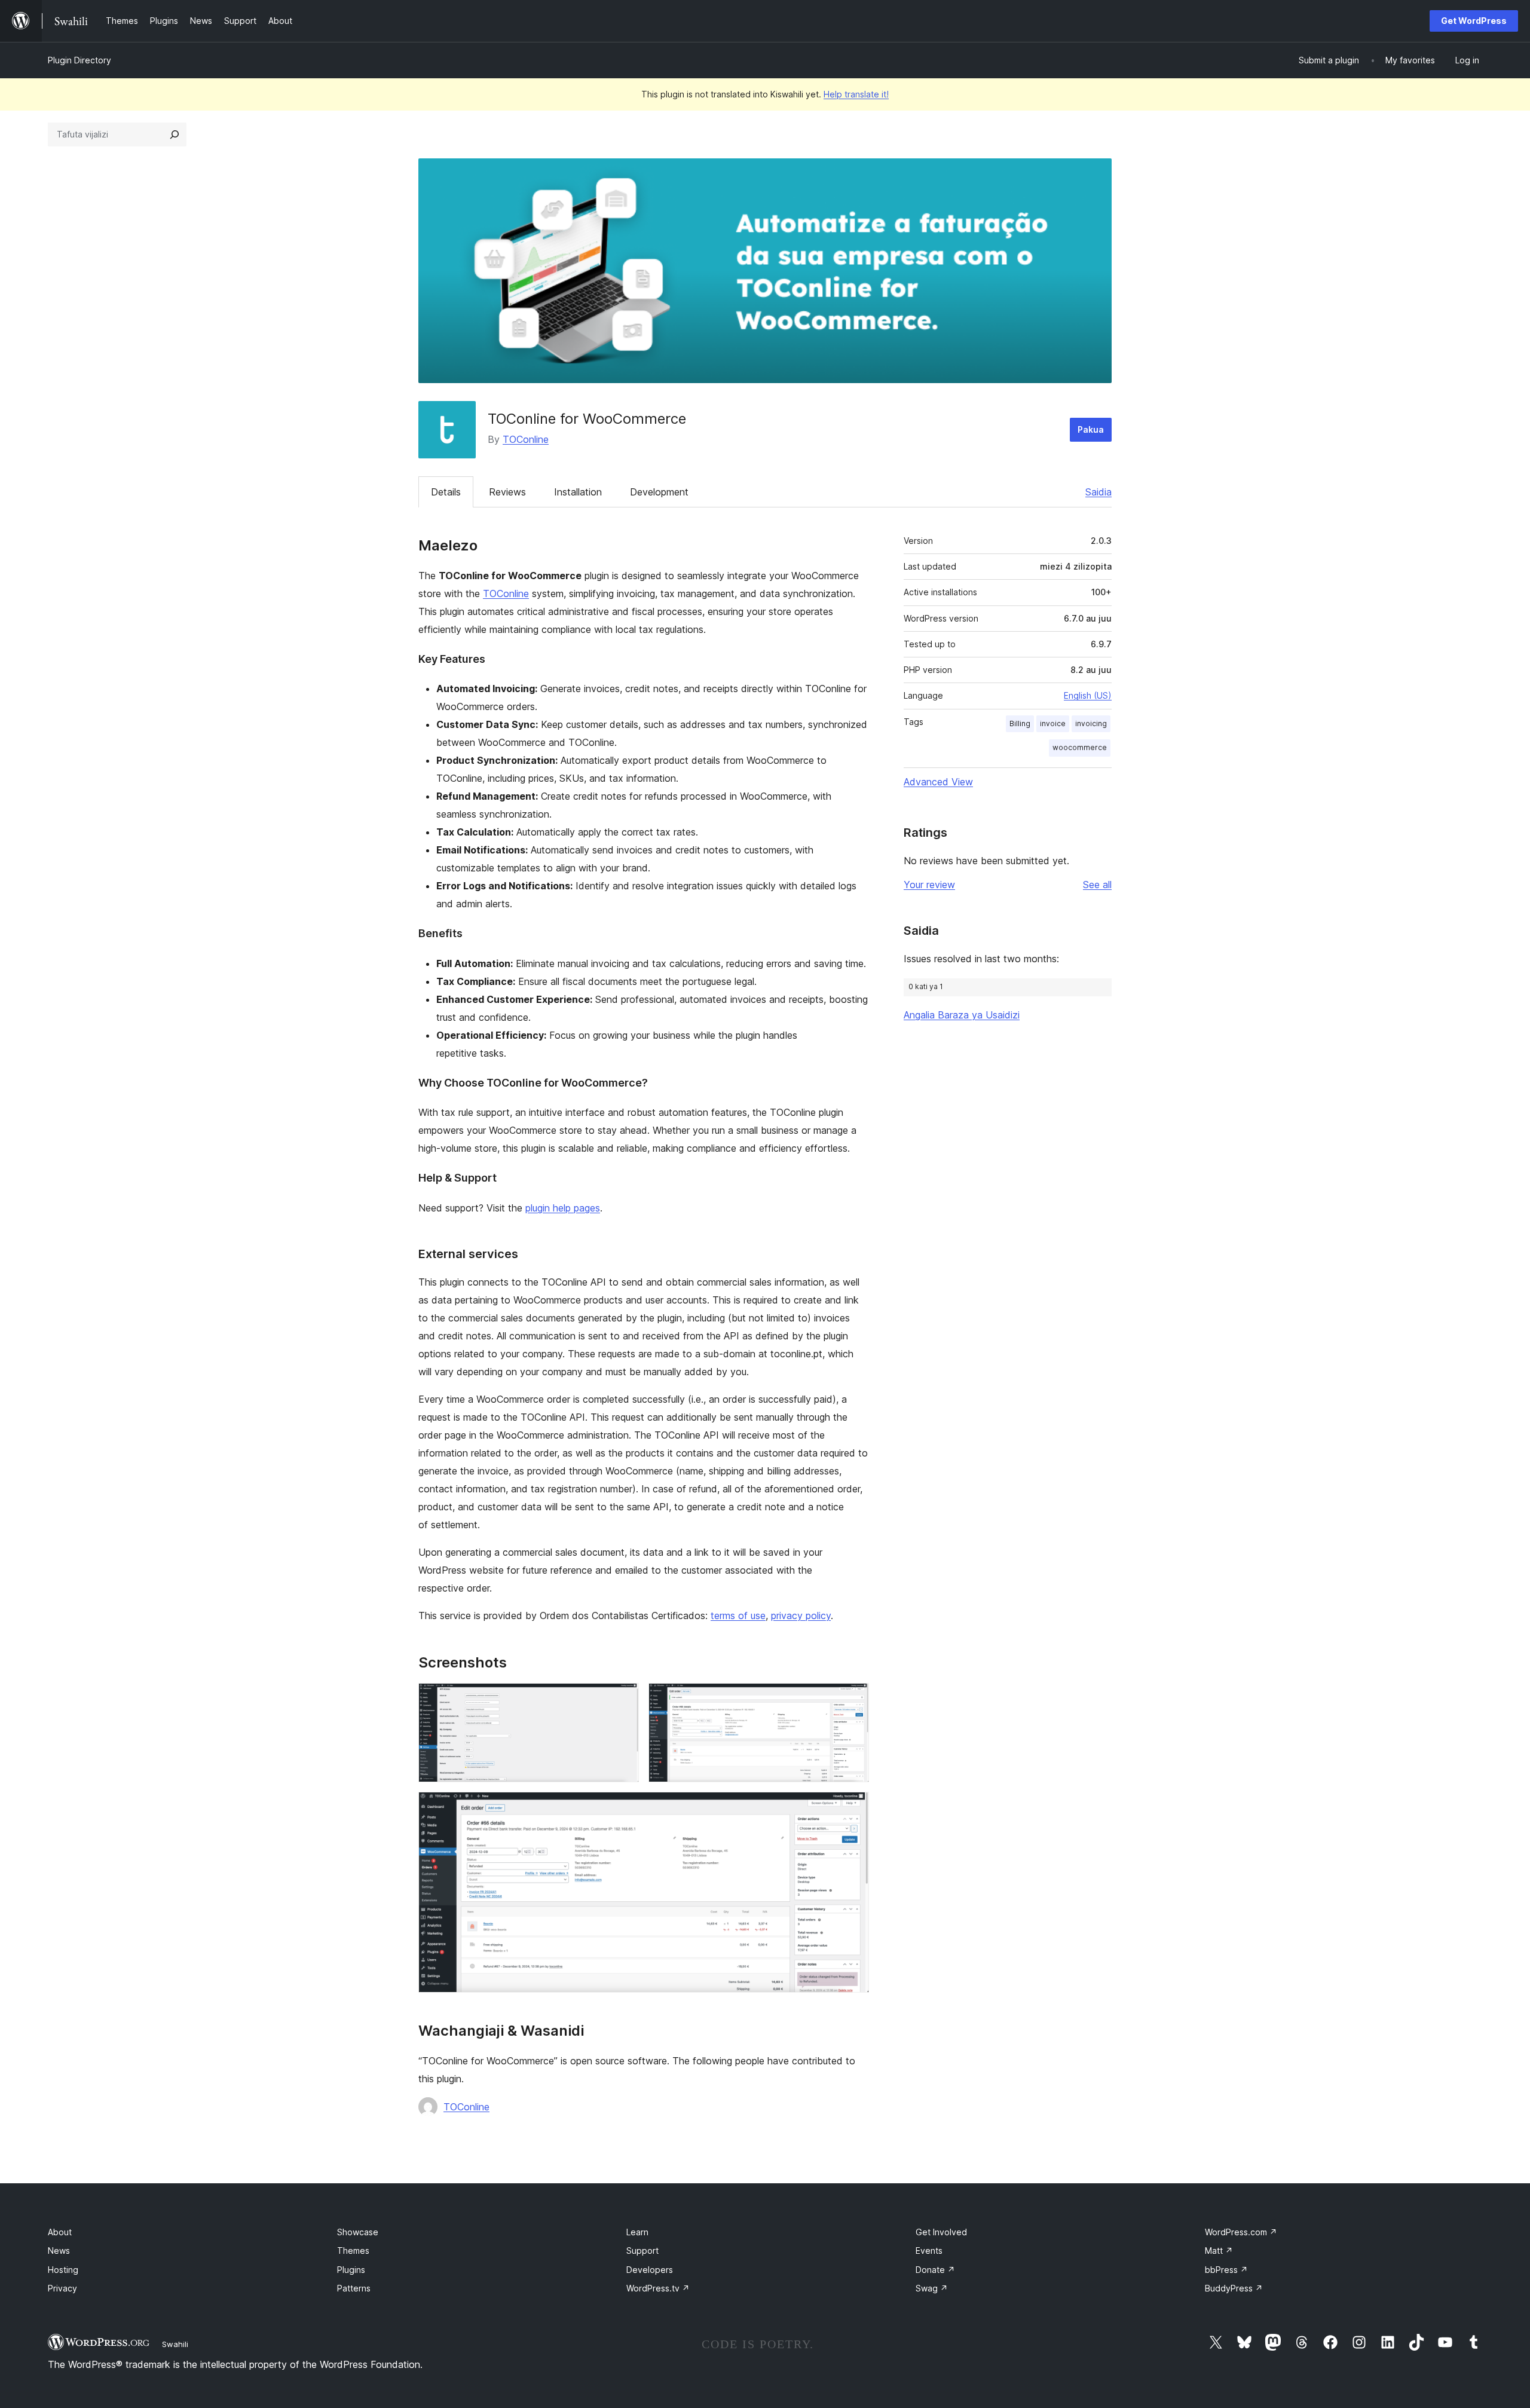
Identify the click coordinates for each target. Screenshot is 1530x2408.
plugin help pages (563, 1208)
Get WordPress (1474, 21)
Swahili (175, 2344)
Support (642, 2251)
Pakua (1091, 429)
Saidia (1098, 492)
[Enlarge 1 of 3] (623, 1699)
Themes (353, 2251)
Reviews (507, 492)
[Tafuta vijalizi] (175, 134)
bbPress (1226, 2270)
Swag (932, 2288)
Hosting (63, 2270)
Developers (650, 2270)
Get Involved (941, 2232)
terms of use (738, 1615)
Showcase (358, 2232)
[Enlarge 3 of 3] (853, 1808)
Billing (1020, 723)
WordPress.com (1241, 2232)
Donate (935, 2270)
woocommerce (1080, 747)
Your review (929, 885)
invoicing (1091, 723)
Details (446, 492)
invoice (1053, 723)
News (59, 2251)
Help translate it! (856, 94)
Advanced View (938, 782)
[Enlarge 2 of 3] (853, 1699)
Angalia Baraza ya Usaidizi (962, 1015)
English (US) (1088, 695)
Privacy (62, 2288)
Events (929, 2251)
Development (659, 492)
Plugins (351, 2270)
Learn (637, 2232)
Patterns (354, 2288)
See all (1097, 885)
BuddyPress (1234, 2288)
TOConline (526, 439)
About (60, 2232)
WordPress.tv (658, 2288)
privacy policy (801, 1615)
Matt (1219, 2251)
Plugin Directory (79, 60)
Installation (578, 492)
